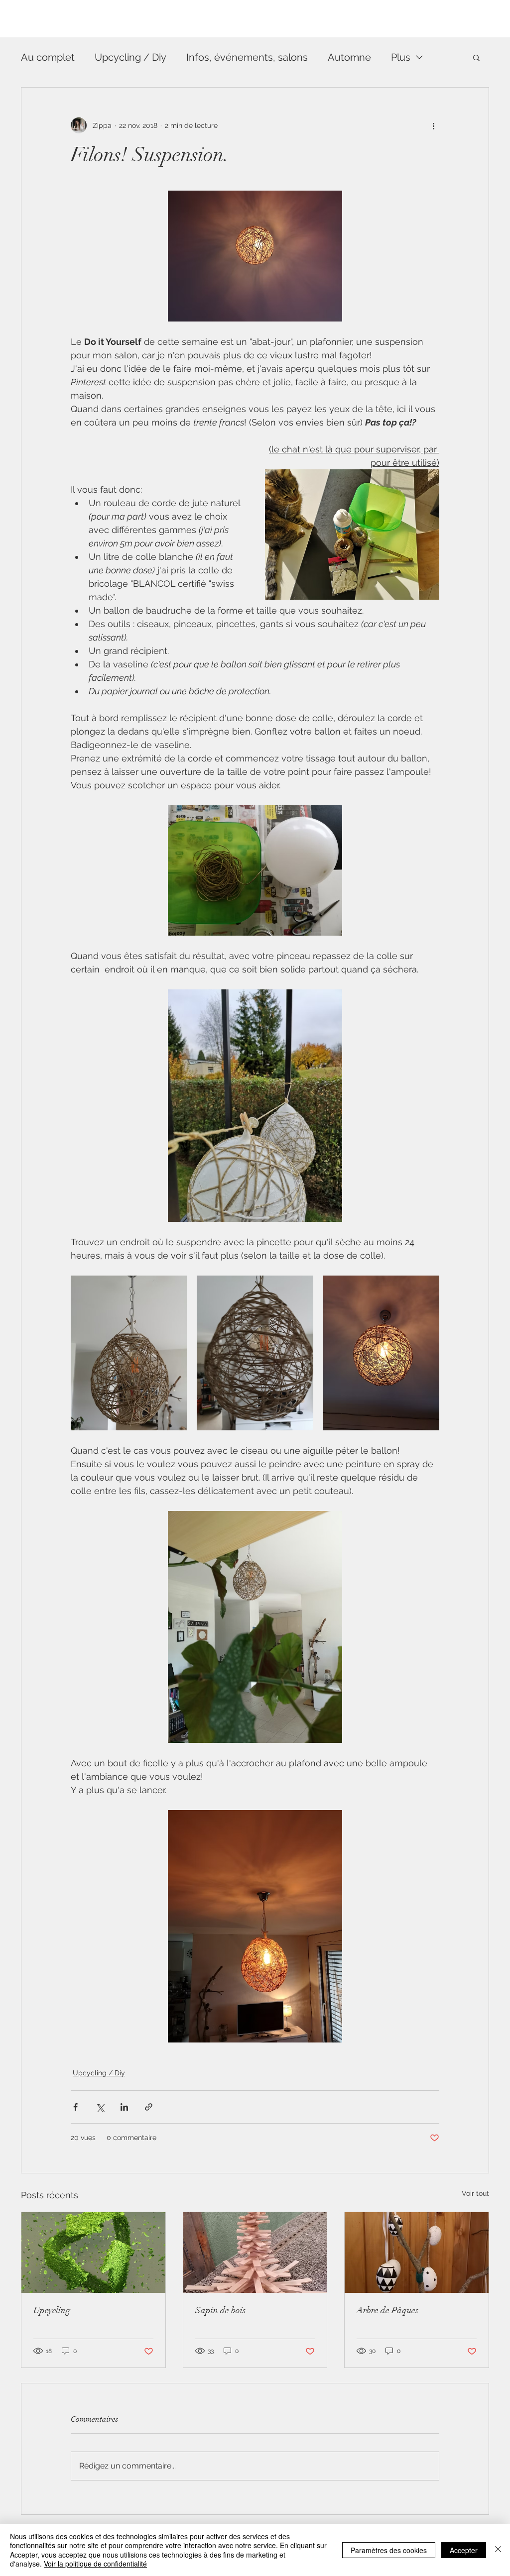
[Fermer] (498, 2550)
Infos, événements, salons (247, 57)
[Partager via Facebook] (75, 2107)
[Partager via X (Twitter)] (100, 2107)
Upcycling (52, 2310)
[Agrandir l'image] (129, 1353)
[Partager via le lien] (149, 2107)
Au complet (48, 57)
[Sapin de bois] (255, 2253)
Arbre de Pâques (387, 2310)
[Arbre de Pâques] (417, 2253)
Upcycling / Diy (130, 57)
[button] (476, 57)
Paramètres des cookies (389, 2550)
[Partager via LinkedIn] (124, 2107)
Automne (349, 57)
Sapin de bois (220, 2310)
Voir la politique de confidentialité (95, 2564)
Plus (401, 57)
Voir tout (475, 2193)
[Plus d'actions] (433, 125)
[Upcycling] (93, 2253)
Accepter (464, 2550)
